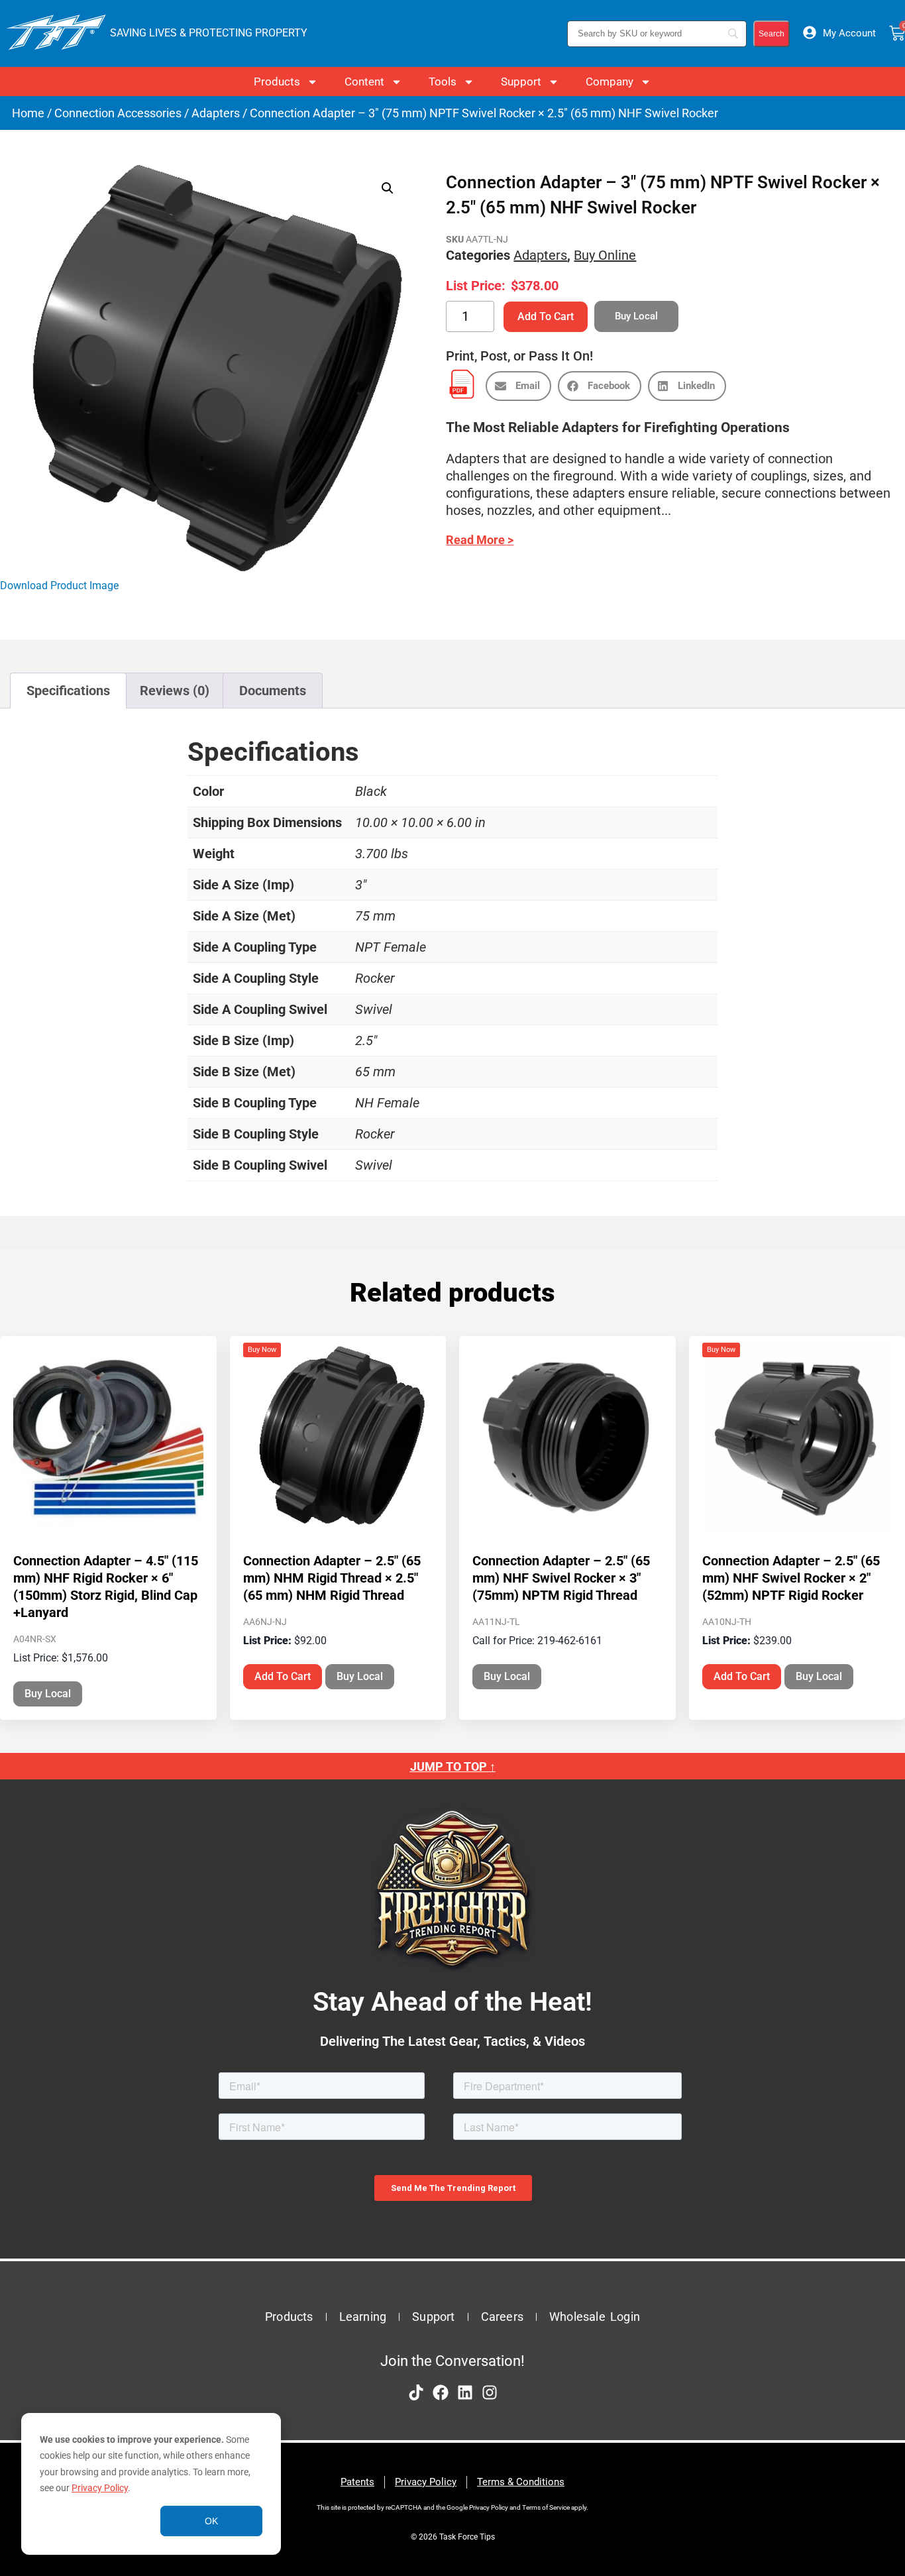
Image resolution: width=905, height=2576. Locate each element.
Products (277, 82)
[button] (388, 188)
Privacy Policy (100, 2488)
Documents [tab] (273, 691)
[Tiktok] (416, 2392)
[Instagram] (490, 2392)
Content (364, 82)
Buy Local (48, 1694)
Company (610, 82)
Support (521, 82)
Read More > (480, 540)
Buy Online (605, 255)
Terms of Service (546, 2507)
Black (371, 791)
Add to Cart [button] (283, 1676)
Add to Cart (546, 316)
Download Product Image (59, 586)
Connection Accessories (118, 113)
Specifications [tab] (68, 691)
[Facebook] (441, 2392)
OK (211, 2521)
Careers (502, 2317)
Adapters (216, 113)
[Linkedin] (465, 2392)
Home (28, 113)
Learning (363, 2317)
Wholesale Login (595, 2317)
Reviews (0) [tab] (175, 691)
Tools (443, 82)
